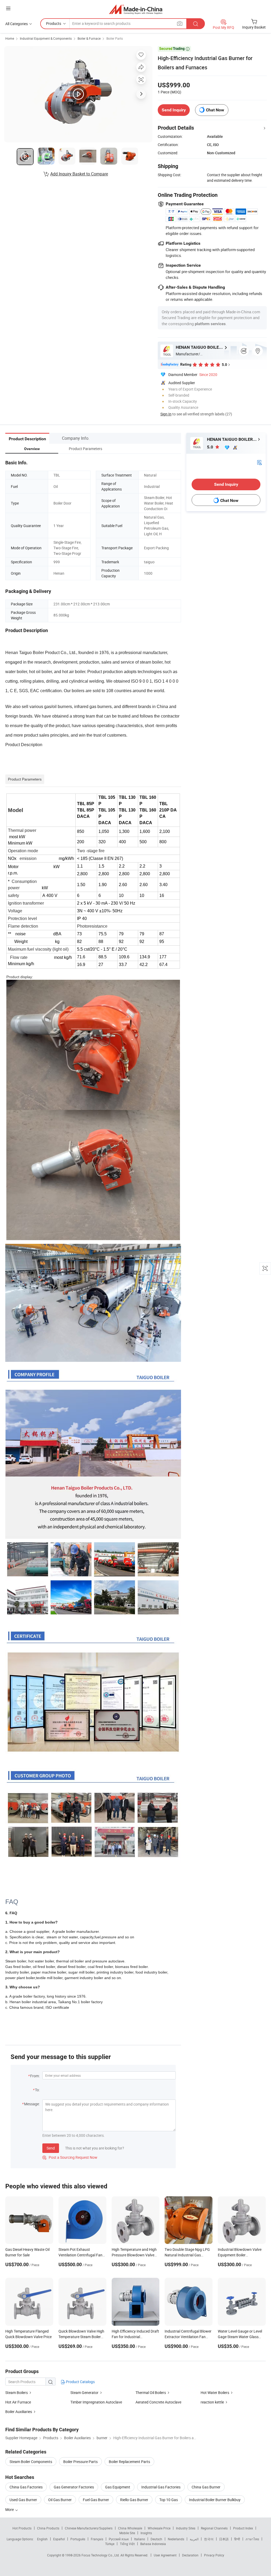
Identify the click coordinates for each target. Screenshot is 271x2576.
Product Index (243, 2528)
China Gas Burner (206, 2487)
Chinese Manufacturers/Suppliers (89, 2528)
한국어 (209, 2539)
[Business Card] (259, 462)
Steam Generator (84, 2393)
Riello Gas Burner (134, 2500)
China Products (48, 2528)
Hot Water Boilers (215, 2393)
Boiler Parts (115, 38)
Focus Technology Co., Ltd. (101, 2555)
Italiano (140, 2539)
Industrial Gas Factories (161, 2487)
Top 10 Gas (169, 2500)
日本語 (224, 2539)
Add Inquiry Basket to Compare (79, 174)
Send (51, 2148)
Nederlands (176, 2539)
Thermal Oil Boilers (151, 2393)
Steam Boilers (17, 2393)
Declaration (190, 2555)
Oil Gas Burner (60, 2500)
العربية (194, 2539)
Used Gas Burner (23, 2500)
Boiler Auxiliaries (19, 2412)
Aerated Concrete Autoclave (158, 2402)
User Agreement (165, 2555)
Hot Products (22, 2528)
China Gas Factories (26, 2487)
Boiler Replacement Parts (129, 2462)
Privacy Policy (214, 2555)
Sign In (166, 414)
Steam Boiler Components (31, 2462)
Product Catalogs (80, 2382)
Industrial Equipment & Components (46, 38)
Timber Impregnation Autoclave (96, 2402)
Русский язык (119, 2539)
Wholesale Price (159, 2528)
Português (78, 2539)
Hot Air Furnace (18, 2402)
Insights (146, 2533)
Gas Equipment (118, 2487)
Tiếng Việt (127, 2544)
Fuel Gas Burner (96, 2500)
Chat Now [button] (215, 110)
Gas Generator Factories (74, 2487)
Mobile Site (127, 2533)
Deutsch (156, 2539)
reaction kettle (212, 2402)
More (10, 2509)
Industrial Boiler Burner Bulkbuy (215, 2500)
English (42, 2539)
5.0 (211, 447)
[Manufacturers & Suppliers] (136, 9)
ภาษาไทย (252, 2539)
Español (59, 2539)
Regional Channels (214, 2528)
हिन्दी (237, 2539)
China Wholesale (130, 2528)
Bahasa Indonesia (153, 2544)
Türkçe (110, 2544)
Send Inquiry (174, 110)
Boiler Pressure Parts (80, 2462)
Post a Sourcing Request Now (70, 2157)
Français (97, 2539)
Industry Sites (186, 2528)
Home (10, 38)
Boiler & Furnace (89, 38)
